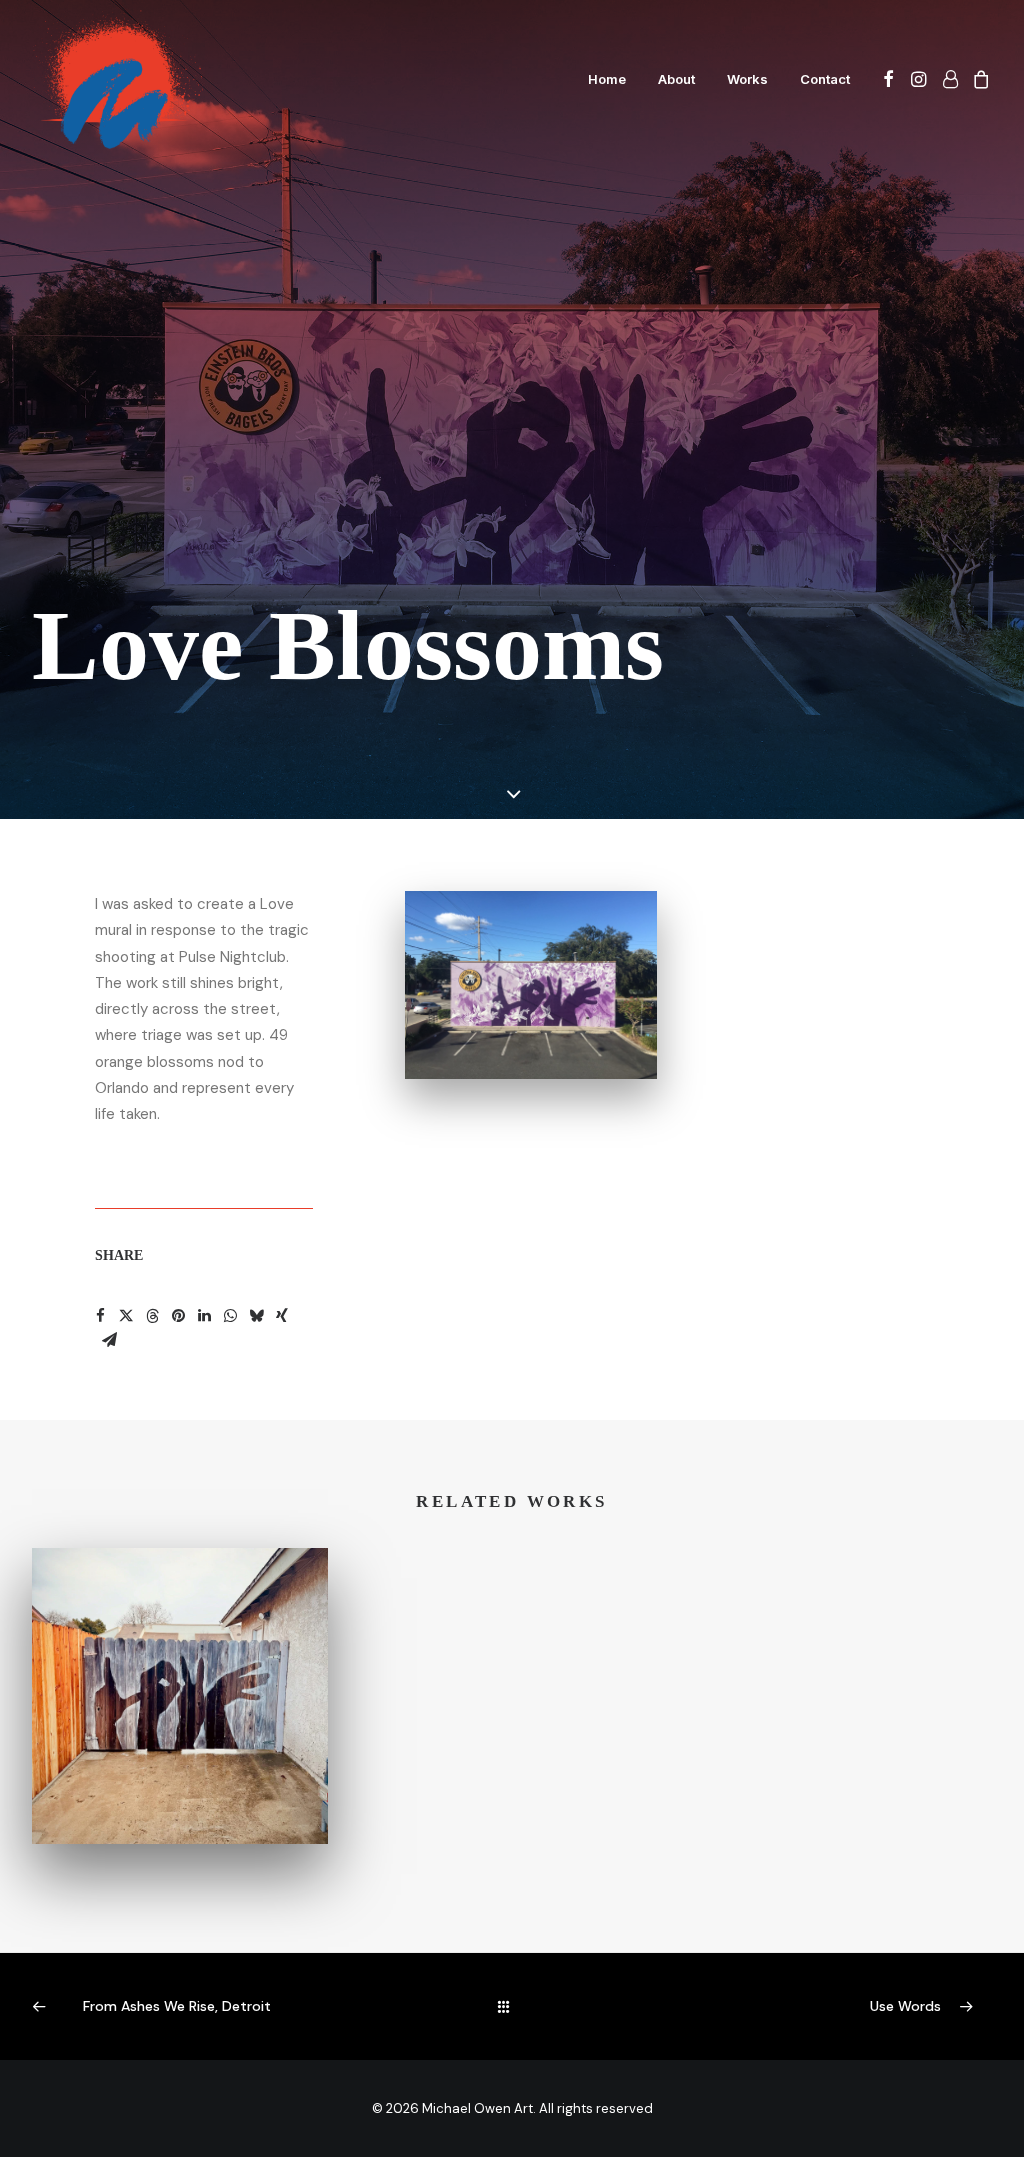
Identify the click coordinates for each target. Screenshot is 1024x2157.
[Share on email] (109, 1340)
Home (607, 79)
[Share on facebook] (100, 1316)
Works (747, 79)
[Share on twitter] (126, 1316)
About (676, 79)
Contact (825, 79)
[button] (888, 79)
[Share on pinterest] (178, 1316)
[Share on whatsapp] (230, 1316)
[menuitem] (607, 79)
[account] (949, 79)
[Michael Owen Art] (117, 79)
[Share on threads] (152, 1316)
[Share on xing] (282, 1316)
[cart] (978, 79)
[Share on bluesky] (256, 1316)
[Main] (512, 2006)
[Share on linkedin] (204, 1316)
